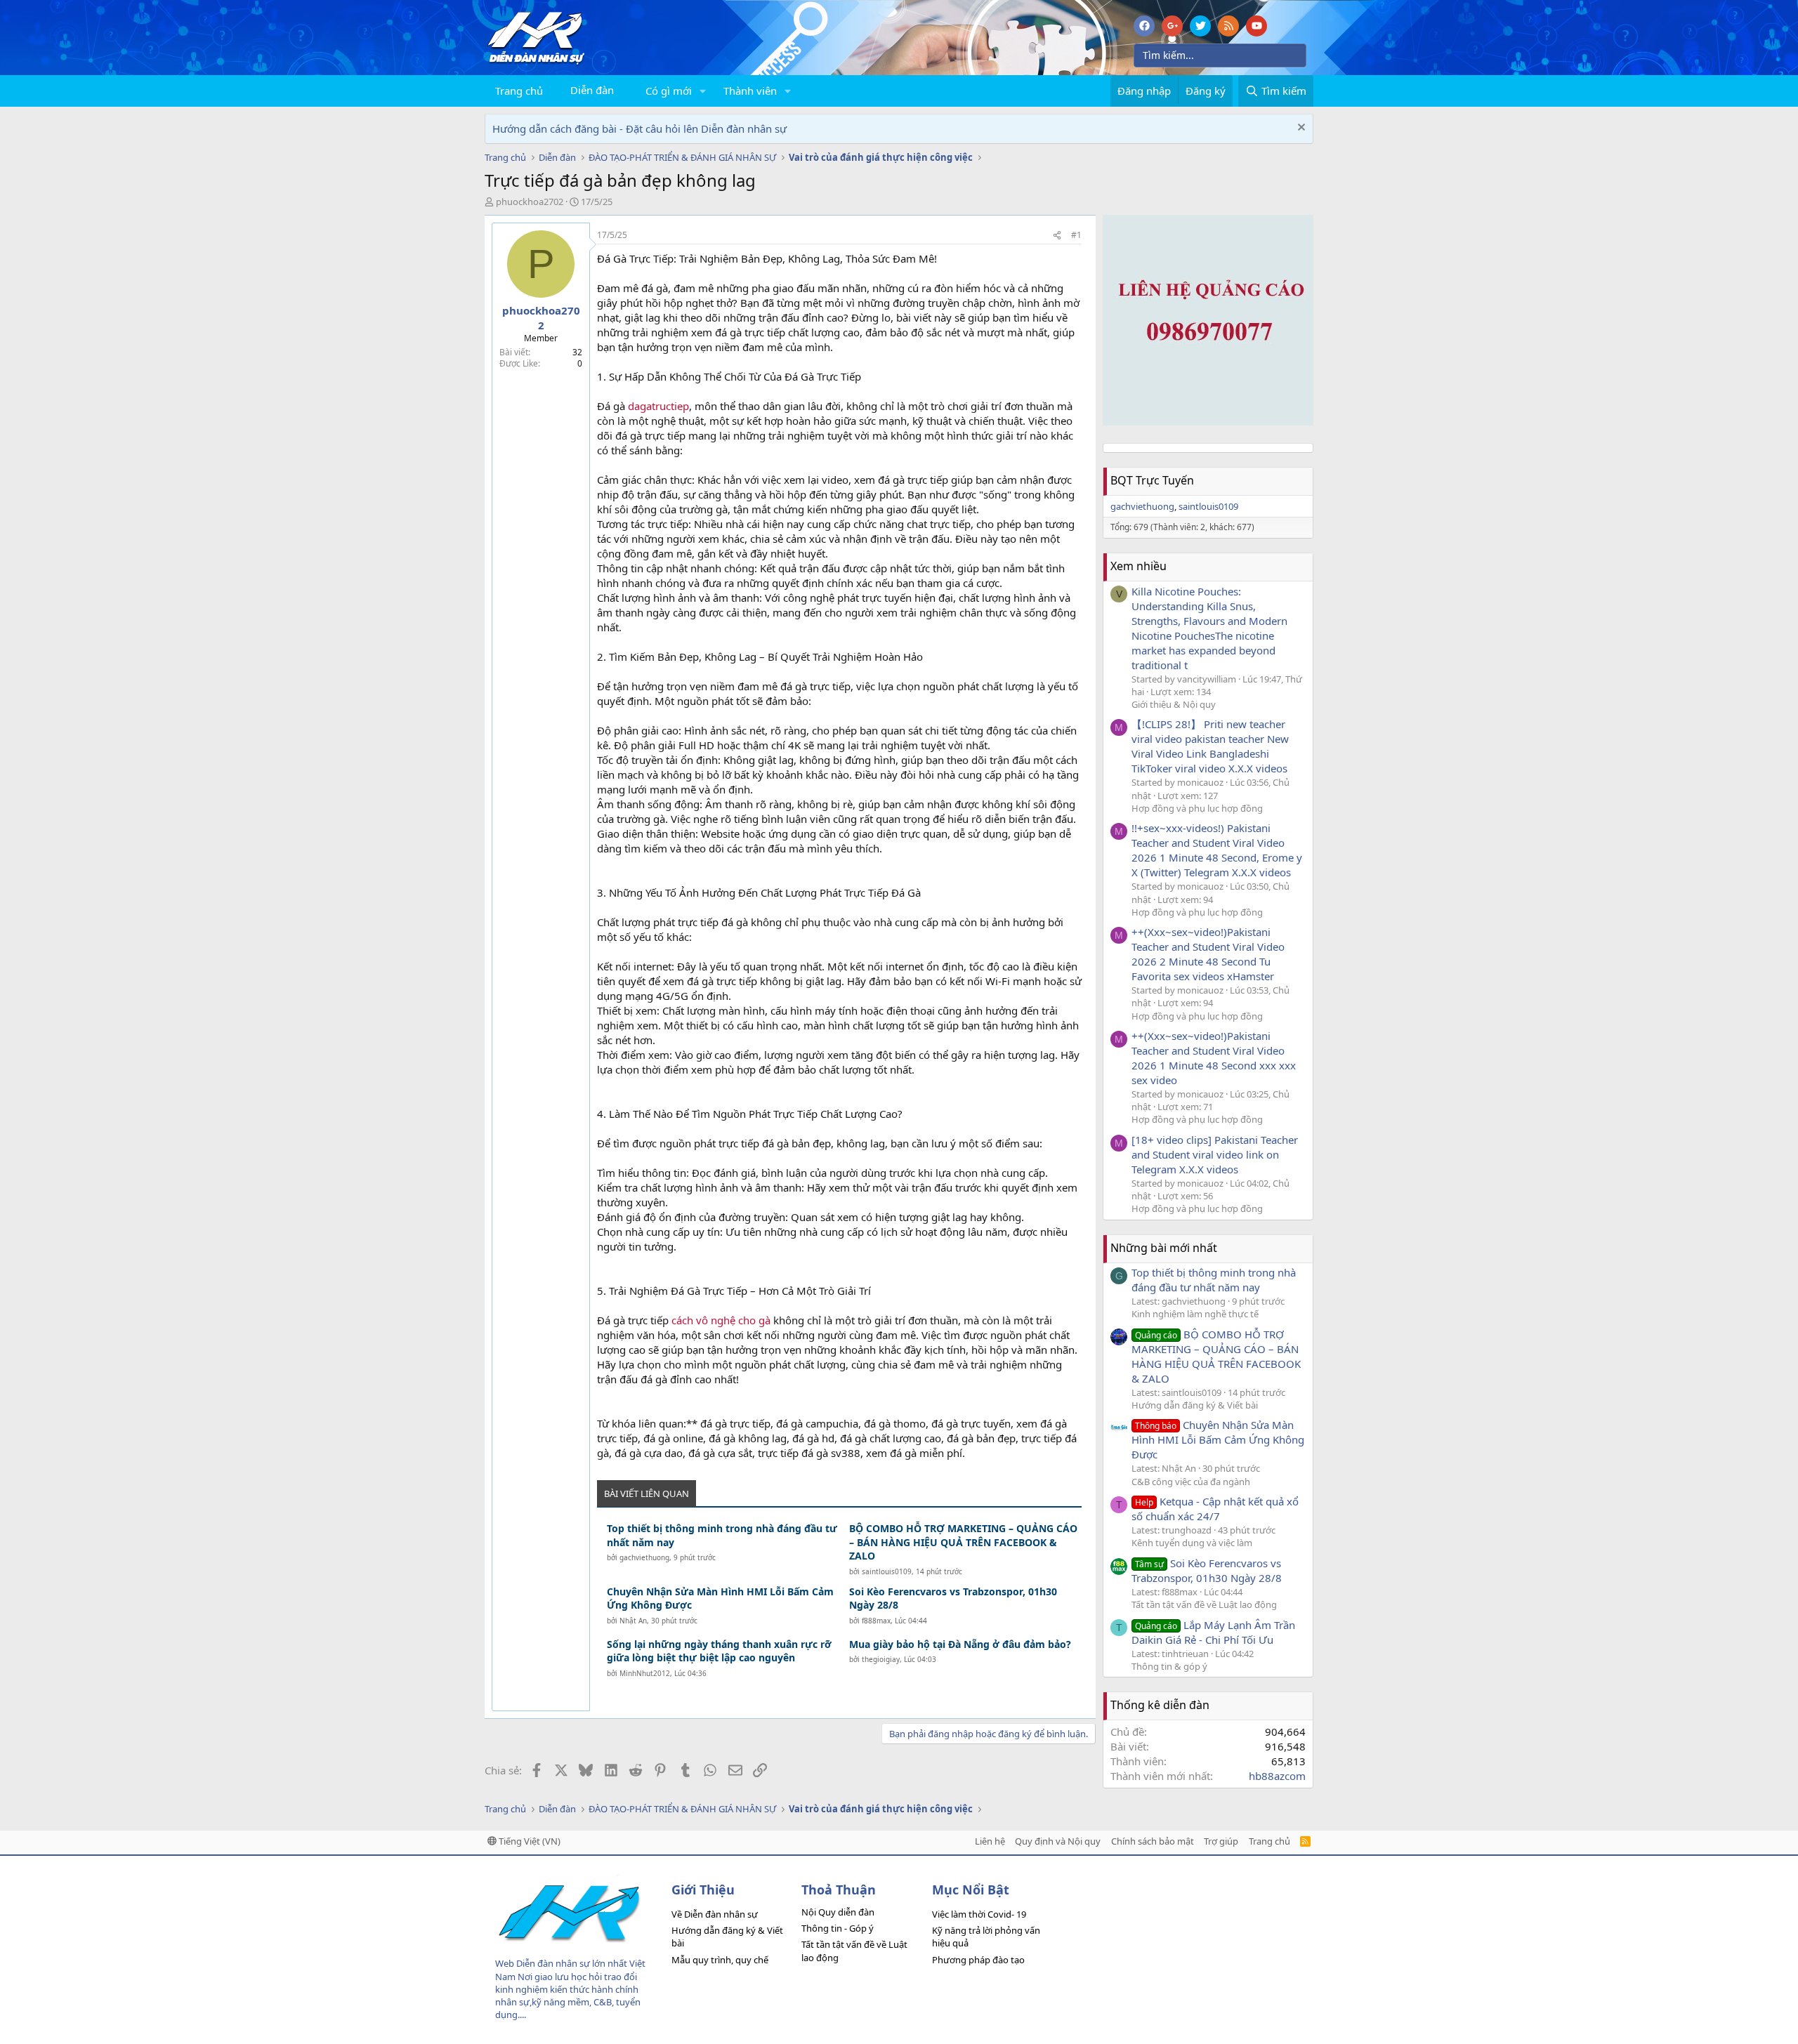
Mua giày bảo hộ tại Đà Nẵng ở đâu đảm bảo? (960, 1644)
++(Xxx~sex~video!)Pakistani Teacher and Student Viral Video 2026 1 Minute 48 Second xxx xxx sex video (1214, 1058)
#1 (1076, 235)
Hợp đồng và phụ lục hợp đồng (1197, 808)
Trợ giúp (1221, 1841)
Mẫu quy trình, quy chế (720, 1960)
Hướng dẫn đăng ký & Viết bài (1195, 1405)
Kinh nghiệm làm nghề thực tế (1195, 1314)
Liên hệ (990, 1841)
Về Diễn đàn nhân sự (715, 1914)
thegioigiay (881, 1659)
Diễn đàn (592, 90)
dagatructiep (658, 406)
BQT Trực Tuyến (1152, 480)
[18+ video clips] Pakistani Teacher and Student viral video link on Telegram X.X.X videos (1215, 1154)
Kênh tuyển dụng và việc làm (1192, 1543)
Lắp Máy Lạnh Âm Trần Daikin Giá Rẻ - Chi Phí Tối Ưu (1213, 1632)
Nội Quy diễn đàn (838, 1912)
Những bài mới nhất (1164, 1248)
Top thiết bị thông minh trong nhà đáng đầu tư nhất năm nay (722, 1535)
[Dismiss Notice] (1300, 129)
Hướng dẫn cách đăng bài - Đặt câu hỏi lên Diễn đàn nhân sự (639, 128)
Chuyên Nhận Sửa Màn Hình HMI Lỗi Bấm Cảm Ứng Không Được (720, 1598)
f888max (876, 1621)
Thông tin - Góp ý (838, 1928)
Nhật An (633, 1621)
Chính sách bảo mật (1153, 1841)
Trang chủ (519, 91)
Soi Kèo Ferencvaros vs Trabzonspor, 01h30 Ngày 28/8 (953, 1598)
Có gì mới (669, 91)
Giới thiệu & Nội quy (1174, 704)
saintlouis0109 (887, 1571)
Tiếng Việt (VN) (529, 1841)
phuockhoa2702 (530, 202)
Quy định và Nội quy (1058, 1841)
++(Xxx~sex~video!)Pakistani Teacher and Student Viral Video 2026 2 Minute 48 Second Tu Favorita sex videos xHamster (1208, 954)
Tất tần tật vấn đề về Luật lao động (1204, 1604)
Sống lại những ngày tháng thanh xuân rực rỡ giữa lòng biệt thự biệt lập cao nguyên (719, 1651)
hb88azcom (1277, 1776)
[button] (703, 91)
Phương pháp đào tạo (978, 1960)
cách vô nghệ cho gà (721, 1320)
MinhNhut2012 (645, 1673)
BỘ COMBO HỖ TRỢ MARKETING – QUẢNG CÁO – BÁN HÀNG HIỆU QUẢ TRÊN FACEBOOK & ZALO (963, 1542)
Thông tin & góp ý (1169, 1666)
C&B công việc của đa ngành (1191, 1482)
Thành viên (750, 91)
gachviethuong (644, 1557)
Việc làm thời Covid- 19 (979, 1914)
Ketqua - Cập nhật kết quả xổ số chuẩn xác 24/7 (1215, 1509)
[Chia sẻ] (1057, 236)
